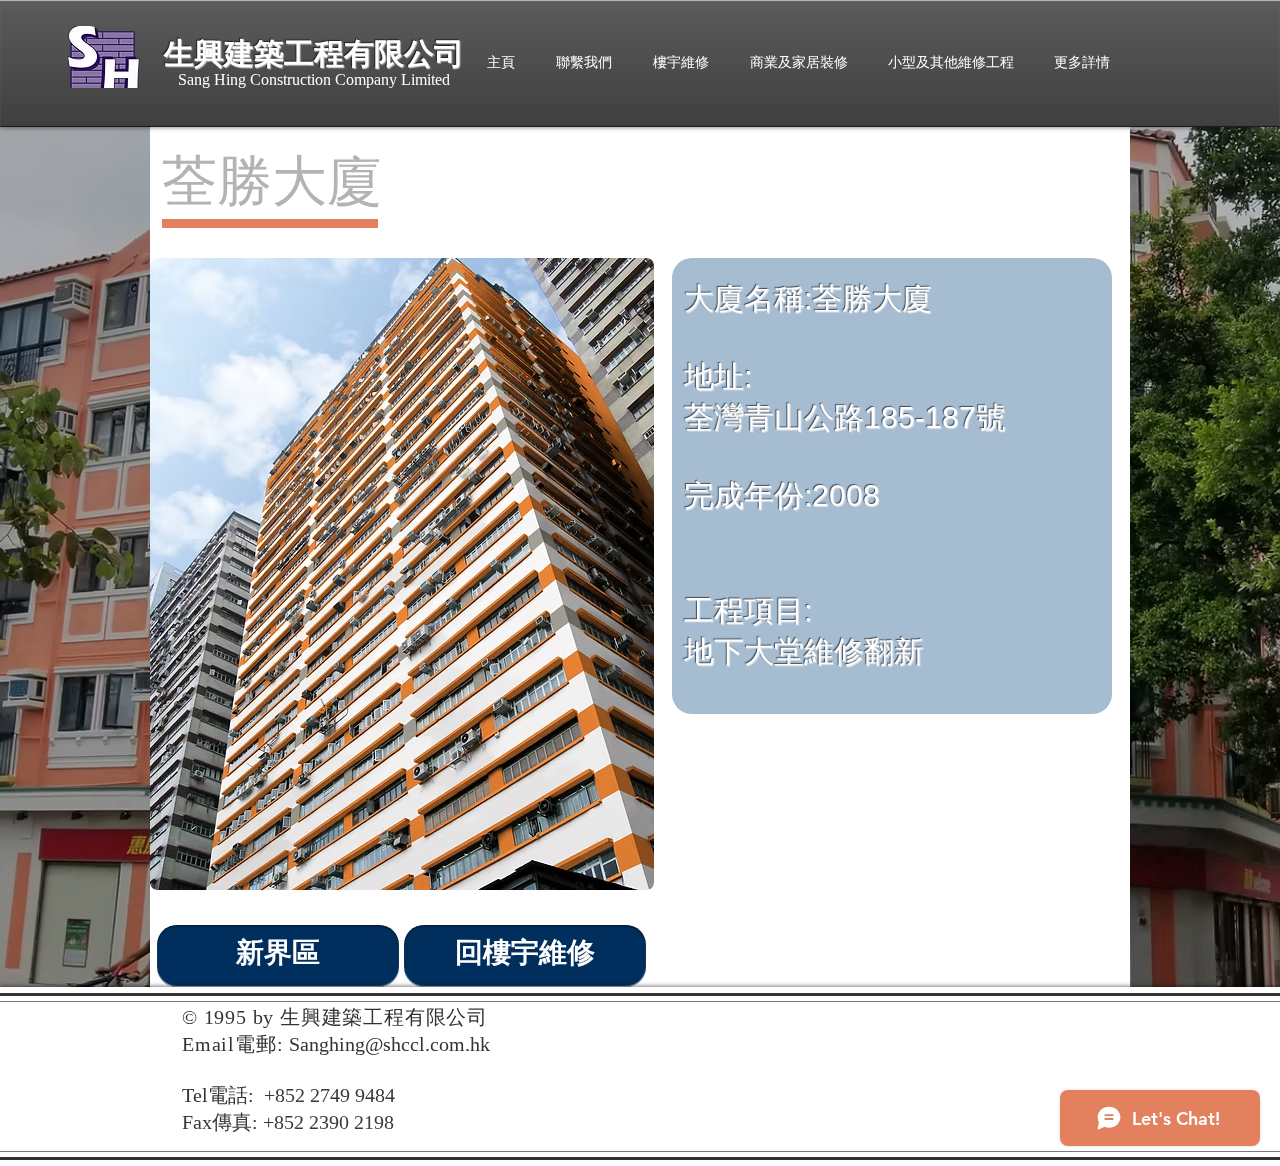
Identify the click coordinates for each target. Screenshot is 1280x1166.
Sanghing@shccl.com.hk (389, 1044)
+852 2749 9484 (329, 1095)
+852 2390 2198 (328, 1122)
